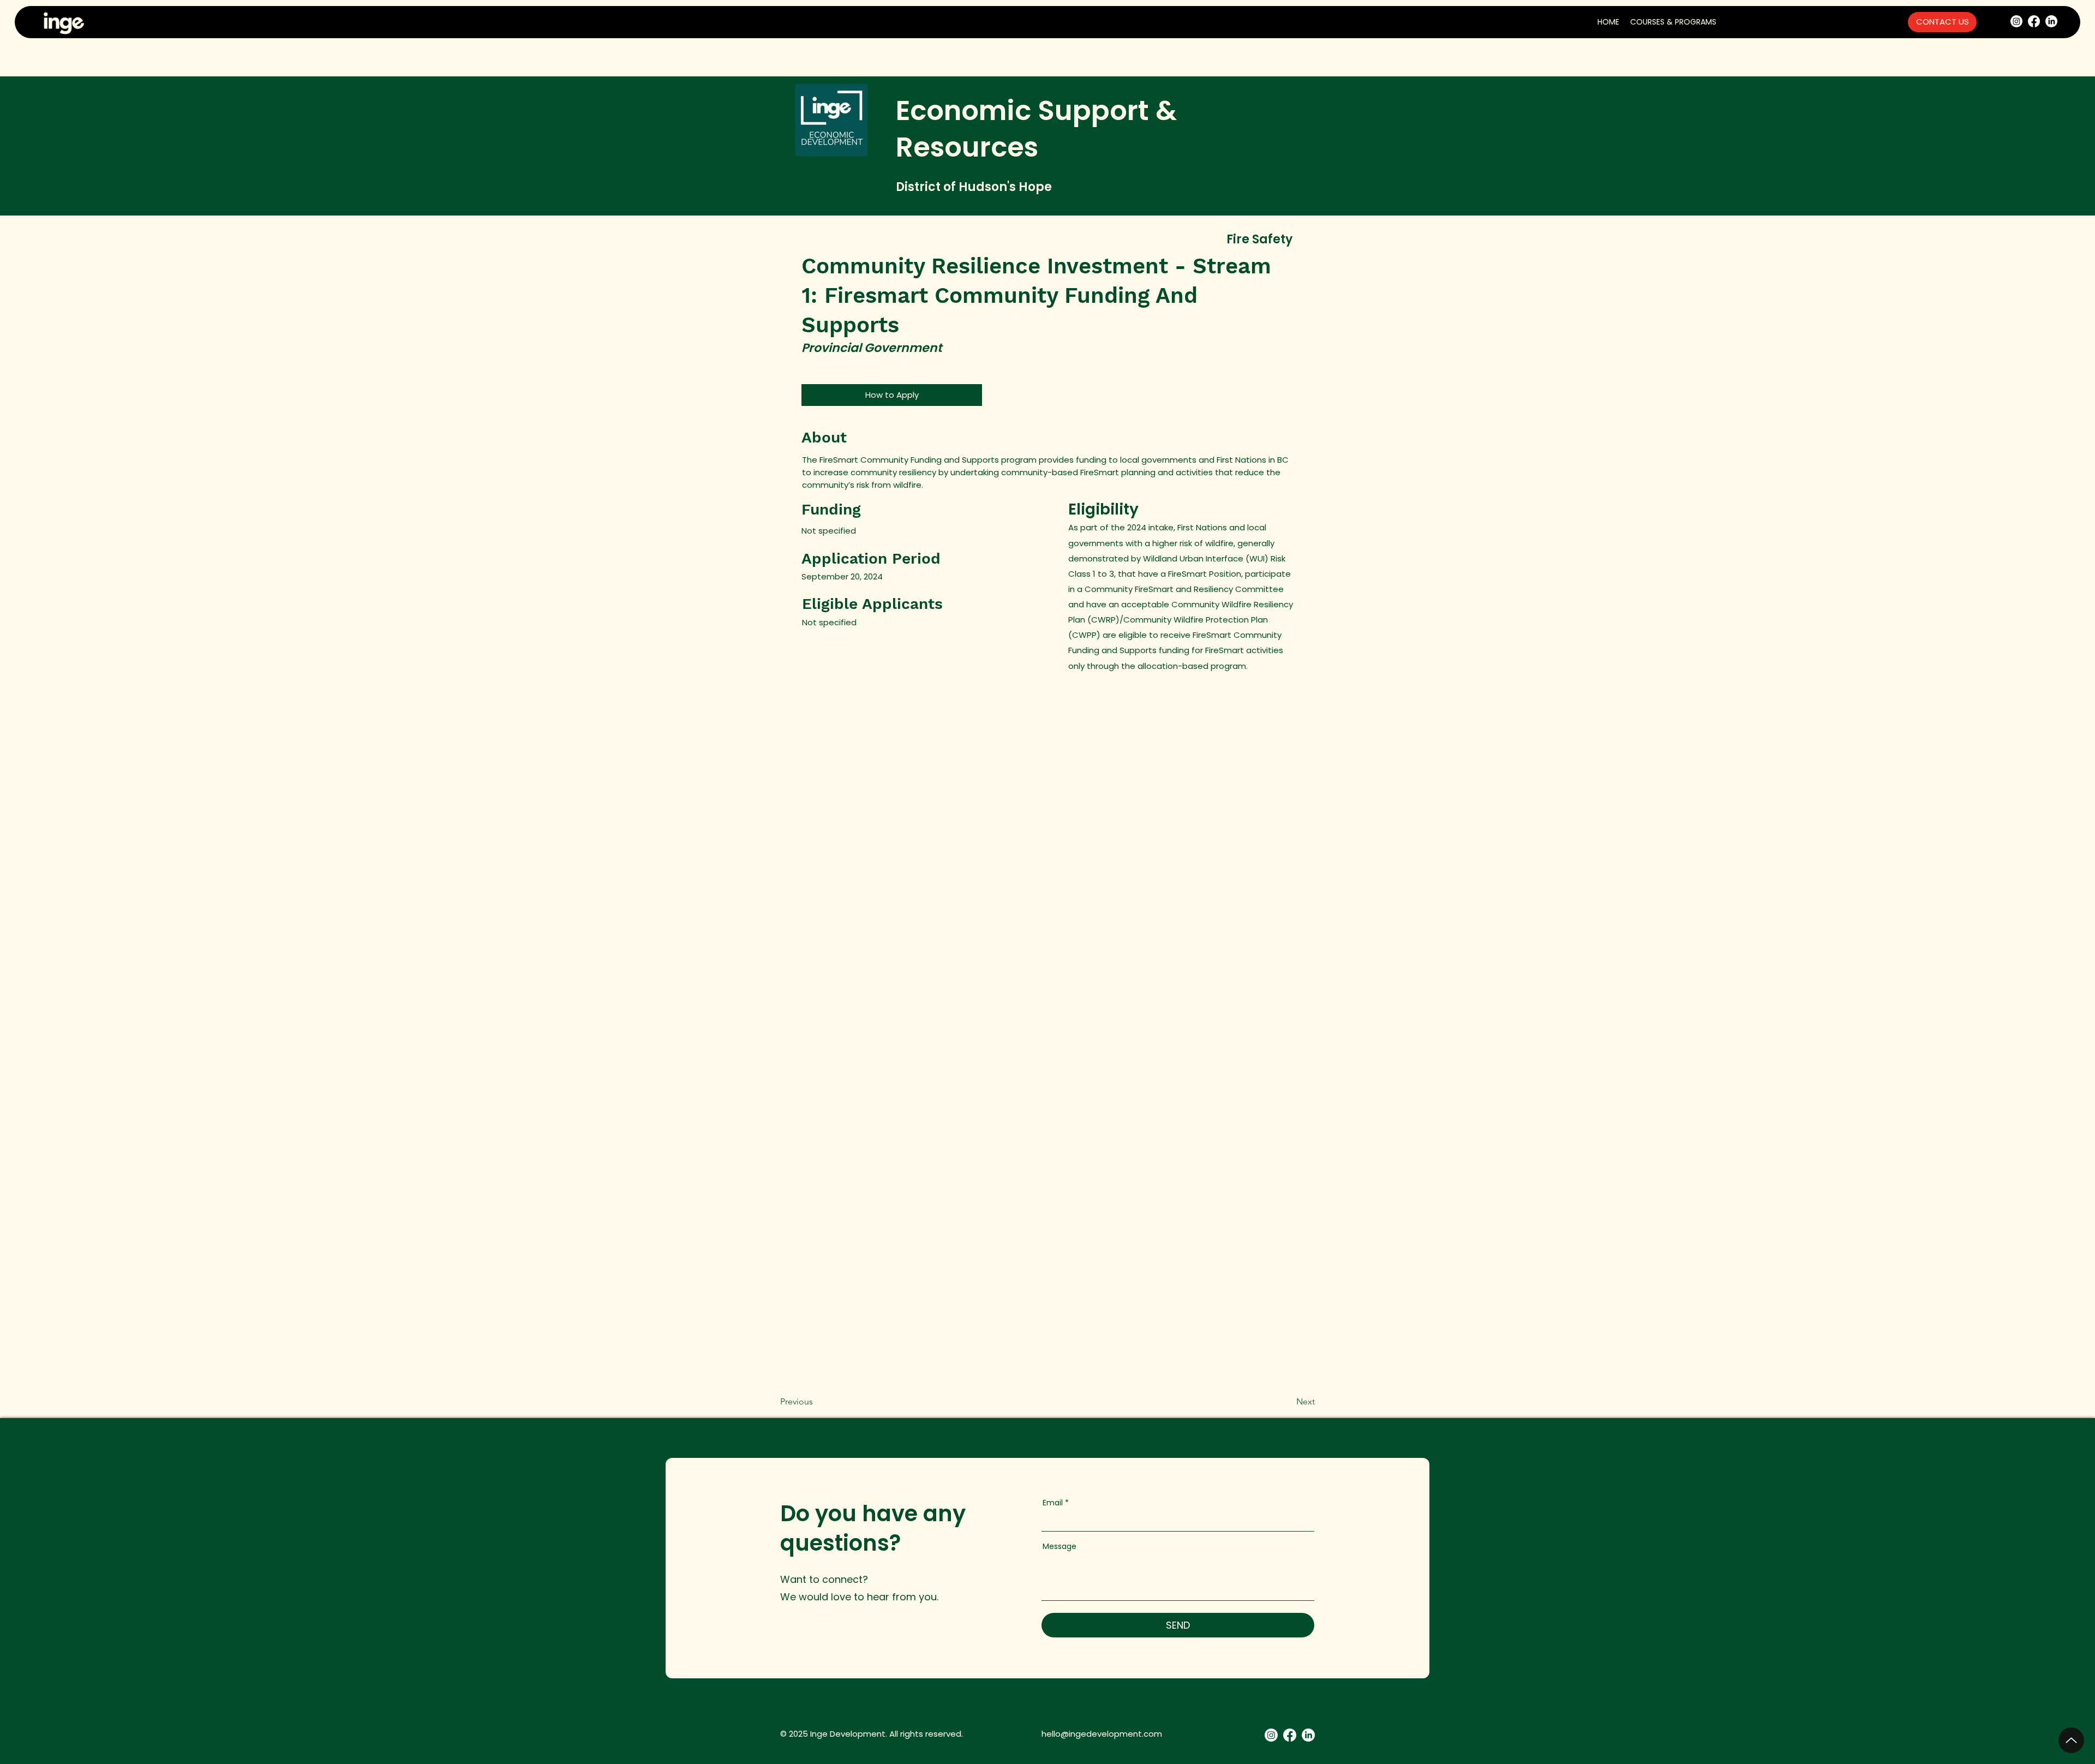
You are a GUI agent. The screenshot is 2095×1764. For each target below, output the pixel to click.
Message (1060, 1546)
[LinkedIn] (2051, 21)
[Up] (2071, 1740)
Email (1053, 1503)
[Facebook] (2034, 21)
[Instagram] (2016, 21)
